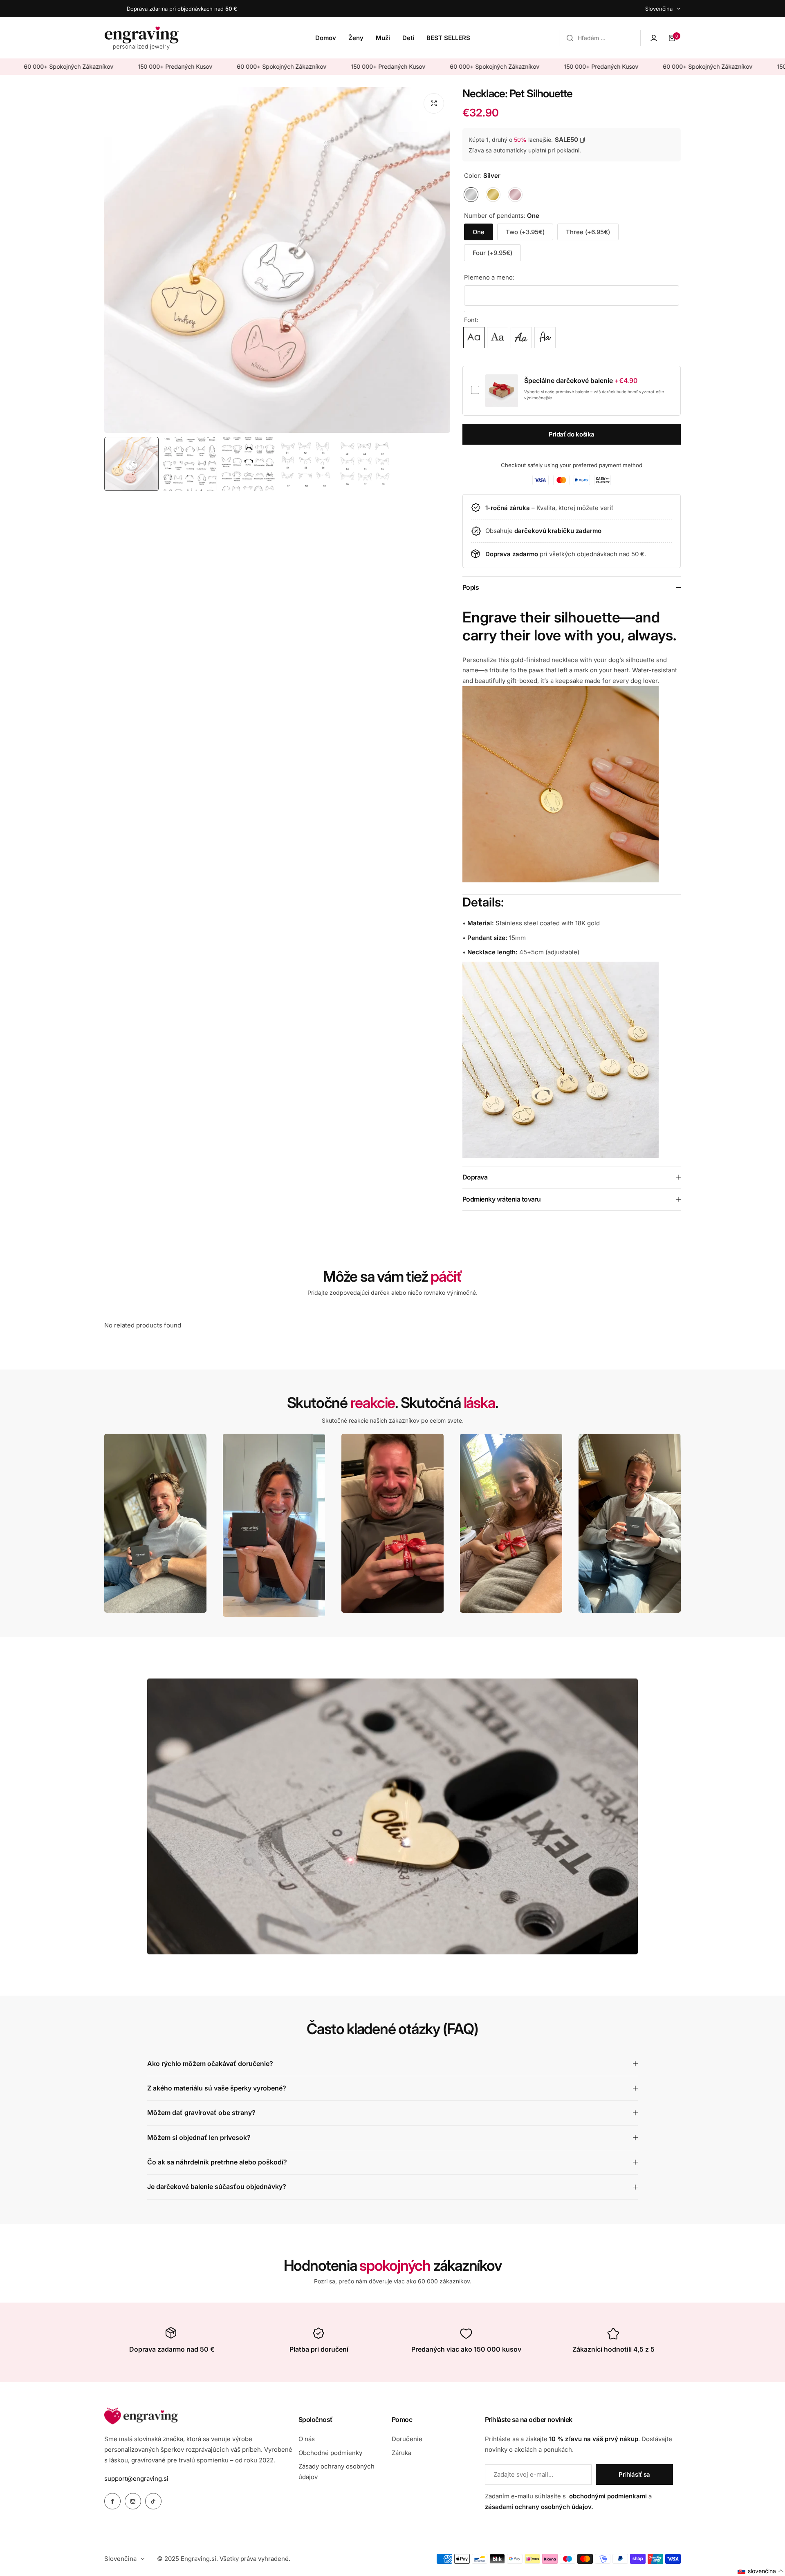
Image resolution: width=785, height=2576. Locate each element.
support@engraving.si (136, 2479)
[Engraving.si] (141, 38)
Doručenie (407, 2439)
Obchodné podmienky (330, 2453)
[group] (277, 260)
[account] (654, 38)
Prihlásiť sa (634, 2474)
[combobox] (600, 38)
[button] (761, 2571)
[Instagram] (133, 2501)
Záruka (401, 2453)
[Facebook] (112, 2501)
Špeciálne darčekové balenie (581, 381)
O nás (307, 2439)
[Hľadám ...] (570, 38)
